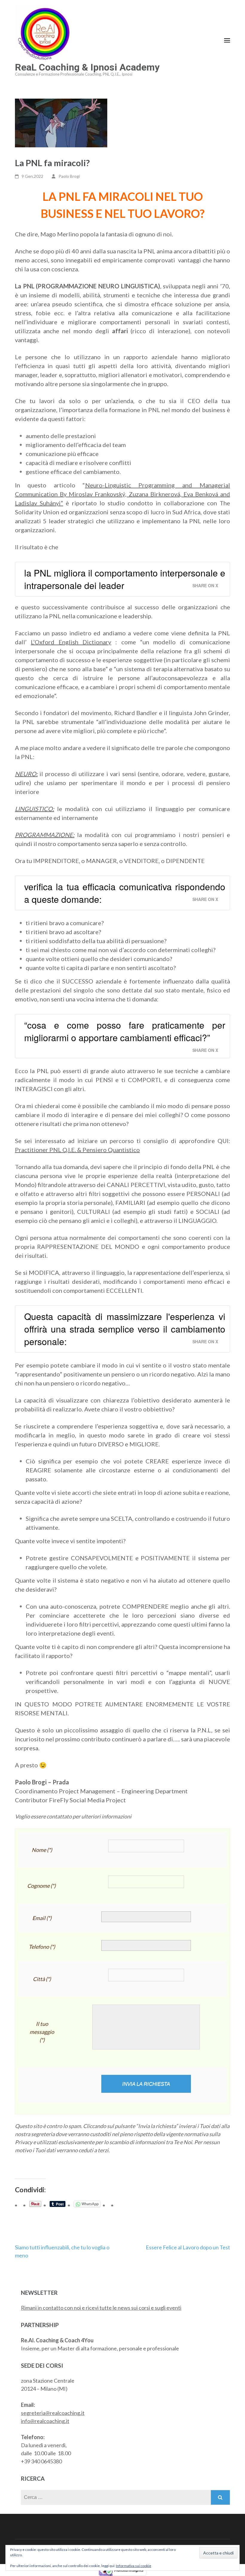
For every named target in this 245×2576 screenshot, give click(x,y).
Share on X (205, 585)
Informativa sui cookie (134, 2566)
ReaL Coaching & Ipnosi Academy (87, 67)
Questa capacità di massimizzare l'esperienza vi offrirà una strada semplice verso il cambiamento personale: (125, 1329)
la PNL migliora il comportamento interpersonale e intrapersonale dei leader (125, 579)
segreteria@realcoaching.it (53, 2413)
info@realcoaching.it (45, 2421)
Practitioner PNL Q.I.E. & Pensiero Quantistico (77, 1150)
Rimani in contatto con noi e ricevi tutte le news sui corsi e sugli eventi (101, 2308)
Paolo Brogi (69, 176)
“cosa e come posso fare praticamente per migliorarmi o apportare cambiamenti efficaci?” (125, 1031)
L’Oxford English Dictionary (71, 642)
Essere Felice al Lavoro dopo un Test (188, 2247)
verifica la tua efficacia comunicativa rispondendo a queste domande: (125, 893)
